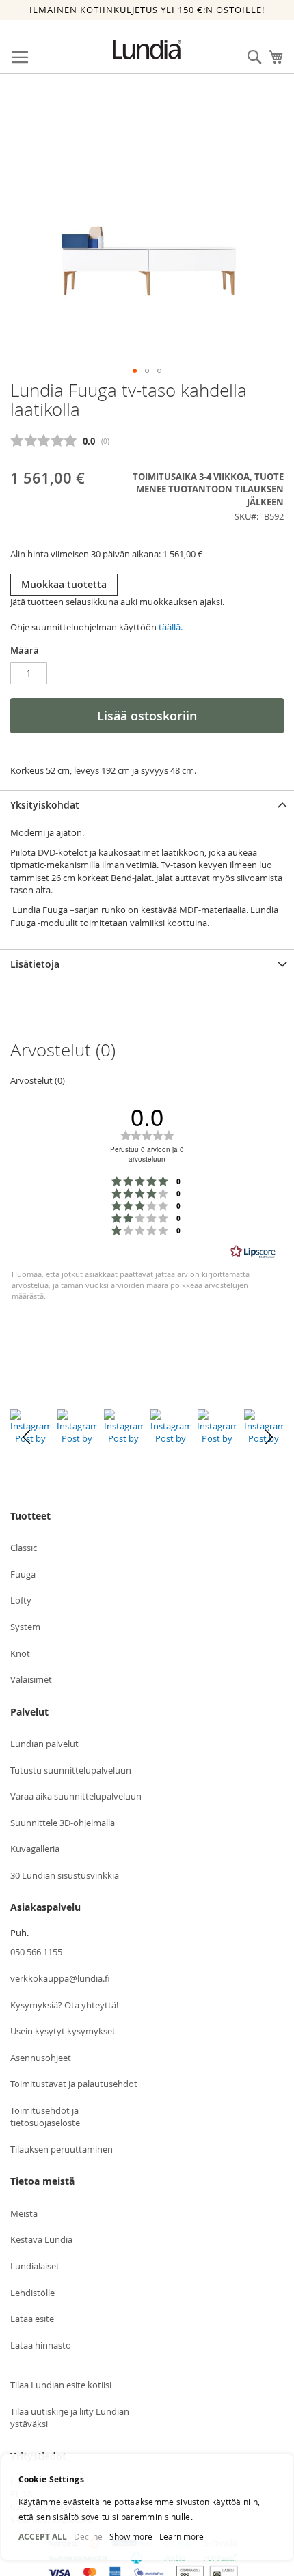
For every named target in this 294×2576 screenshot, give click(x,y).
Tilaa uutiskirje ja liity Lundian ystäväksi (70, 2418)
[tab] (147, 805)
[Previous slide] (26, 1437)
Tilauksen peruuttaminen (62, 2149)
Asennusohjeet (41, 2058)
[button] (135, 371)
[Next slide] (268, 1437)
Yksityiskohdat (45, 805)
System (25, 1627)
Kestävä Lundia (41, 2239)
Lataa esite (32, 2319)
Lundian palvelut (44, 1744)
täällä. (171, 627)
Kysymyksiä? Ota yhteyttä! (64, 2005)
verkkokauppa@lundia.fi (60, 1978)
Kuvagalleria (35, 1849)
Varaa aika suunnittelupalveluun (76, 1796)
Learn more (182, 2536)
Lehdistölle (32, 2293)
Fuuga (23, 1574)
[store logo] (147, 50)
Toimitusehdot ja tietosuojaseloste (45, 2117)
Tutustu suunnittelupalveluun (71, 1770)
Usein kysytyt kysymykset (63, 2031)
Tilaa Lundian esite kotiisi (61, 2385)
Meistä (24, 2213)
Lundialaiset (35, 2266)
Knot (20, 1653)
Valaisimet (31, 1679)
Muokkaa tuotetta (64, 584)
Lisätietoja (35, 964)
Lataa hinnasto (41, 2345)
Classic (24, 1548)
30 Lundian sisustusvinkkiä (65, 1875)
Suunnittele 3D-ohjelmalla (63, 1823)
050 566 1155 (36, 1952)
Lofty (21, 1600)
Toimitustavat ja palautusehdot (74, 2084)
